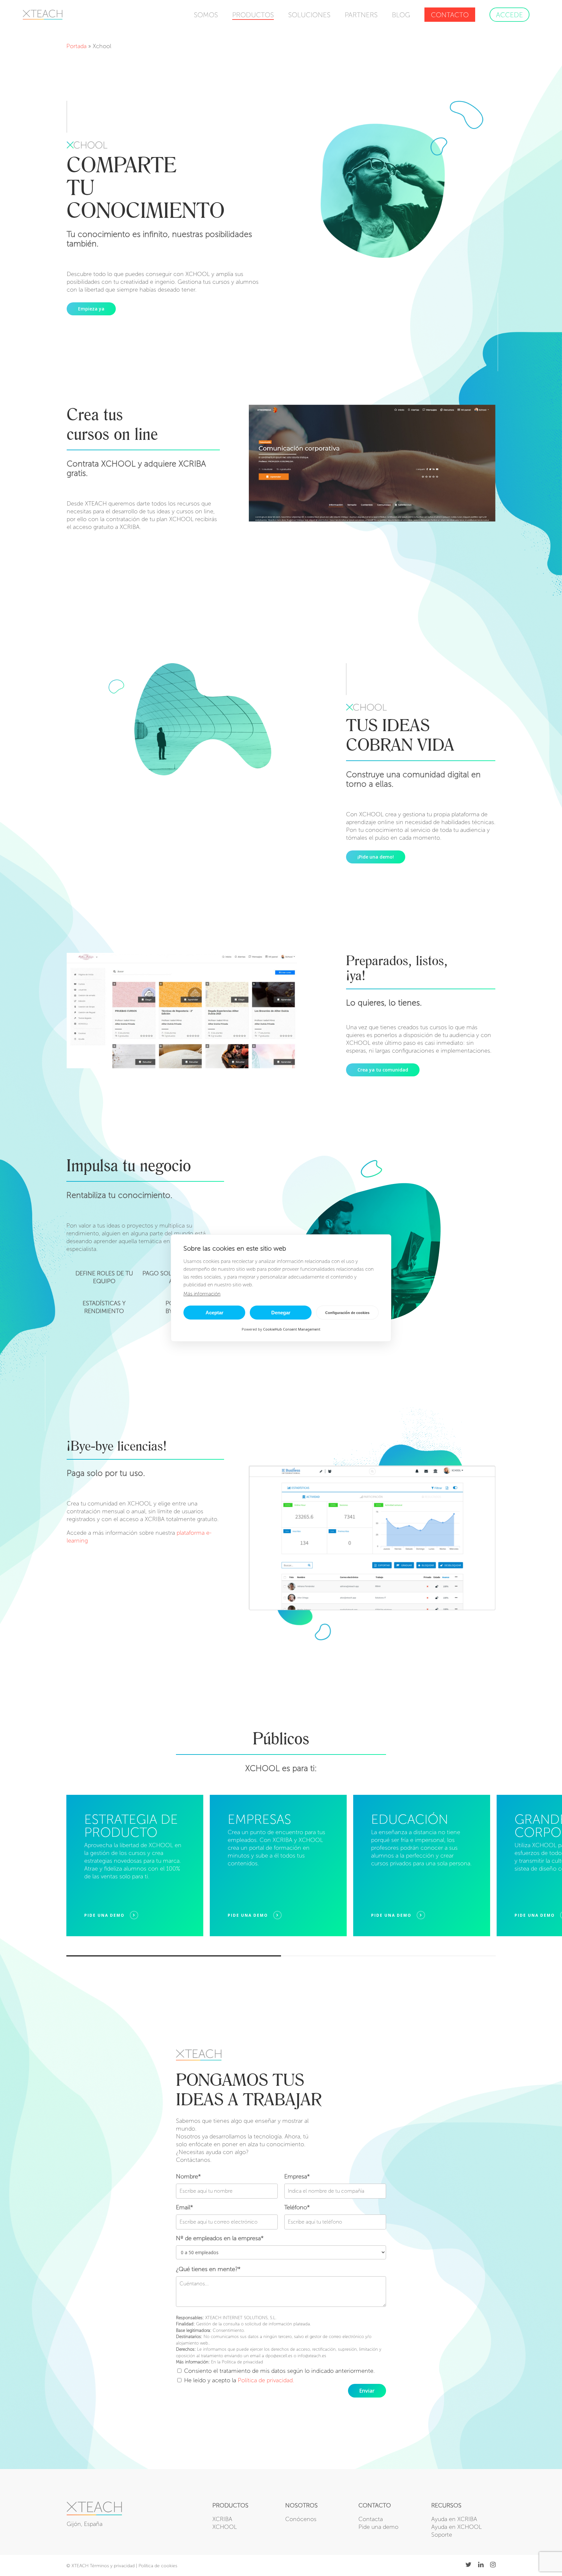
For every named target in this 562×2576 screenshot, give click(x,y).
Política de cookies (158, 2566)
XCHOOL (225, 2527)
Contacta (371, 2519)
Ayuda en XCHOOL (456, 2527)
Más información (202, 1294)
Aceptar (214, 1313)
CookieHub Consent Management (292, 1329)
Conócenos (301, 2519)
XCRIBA (222, 2519)
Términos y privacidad (112, 2566)
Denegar (281, 1313)
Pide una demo (378, 2527)
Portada (76, 46)
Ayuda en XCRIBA (454, 2519)
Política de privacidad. (266, 2380)
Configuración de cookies (347, 1313)
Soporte (442, 2535)
